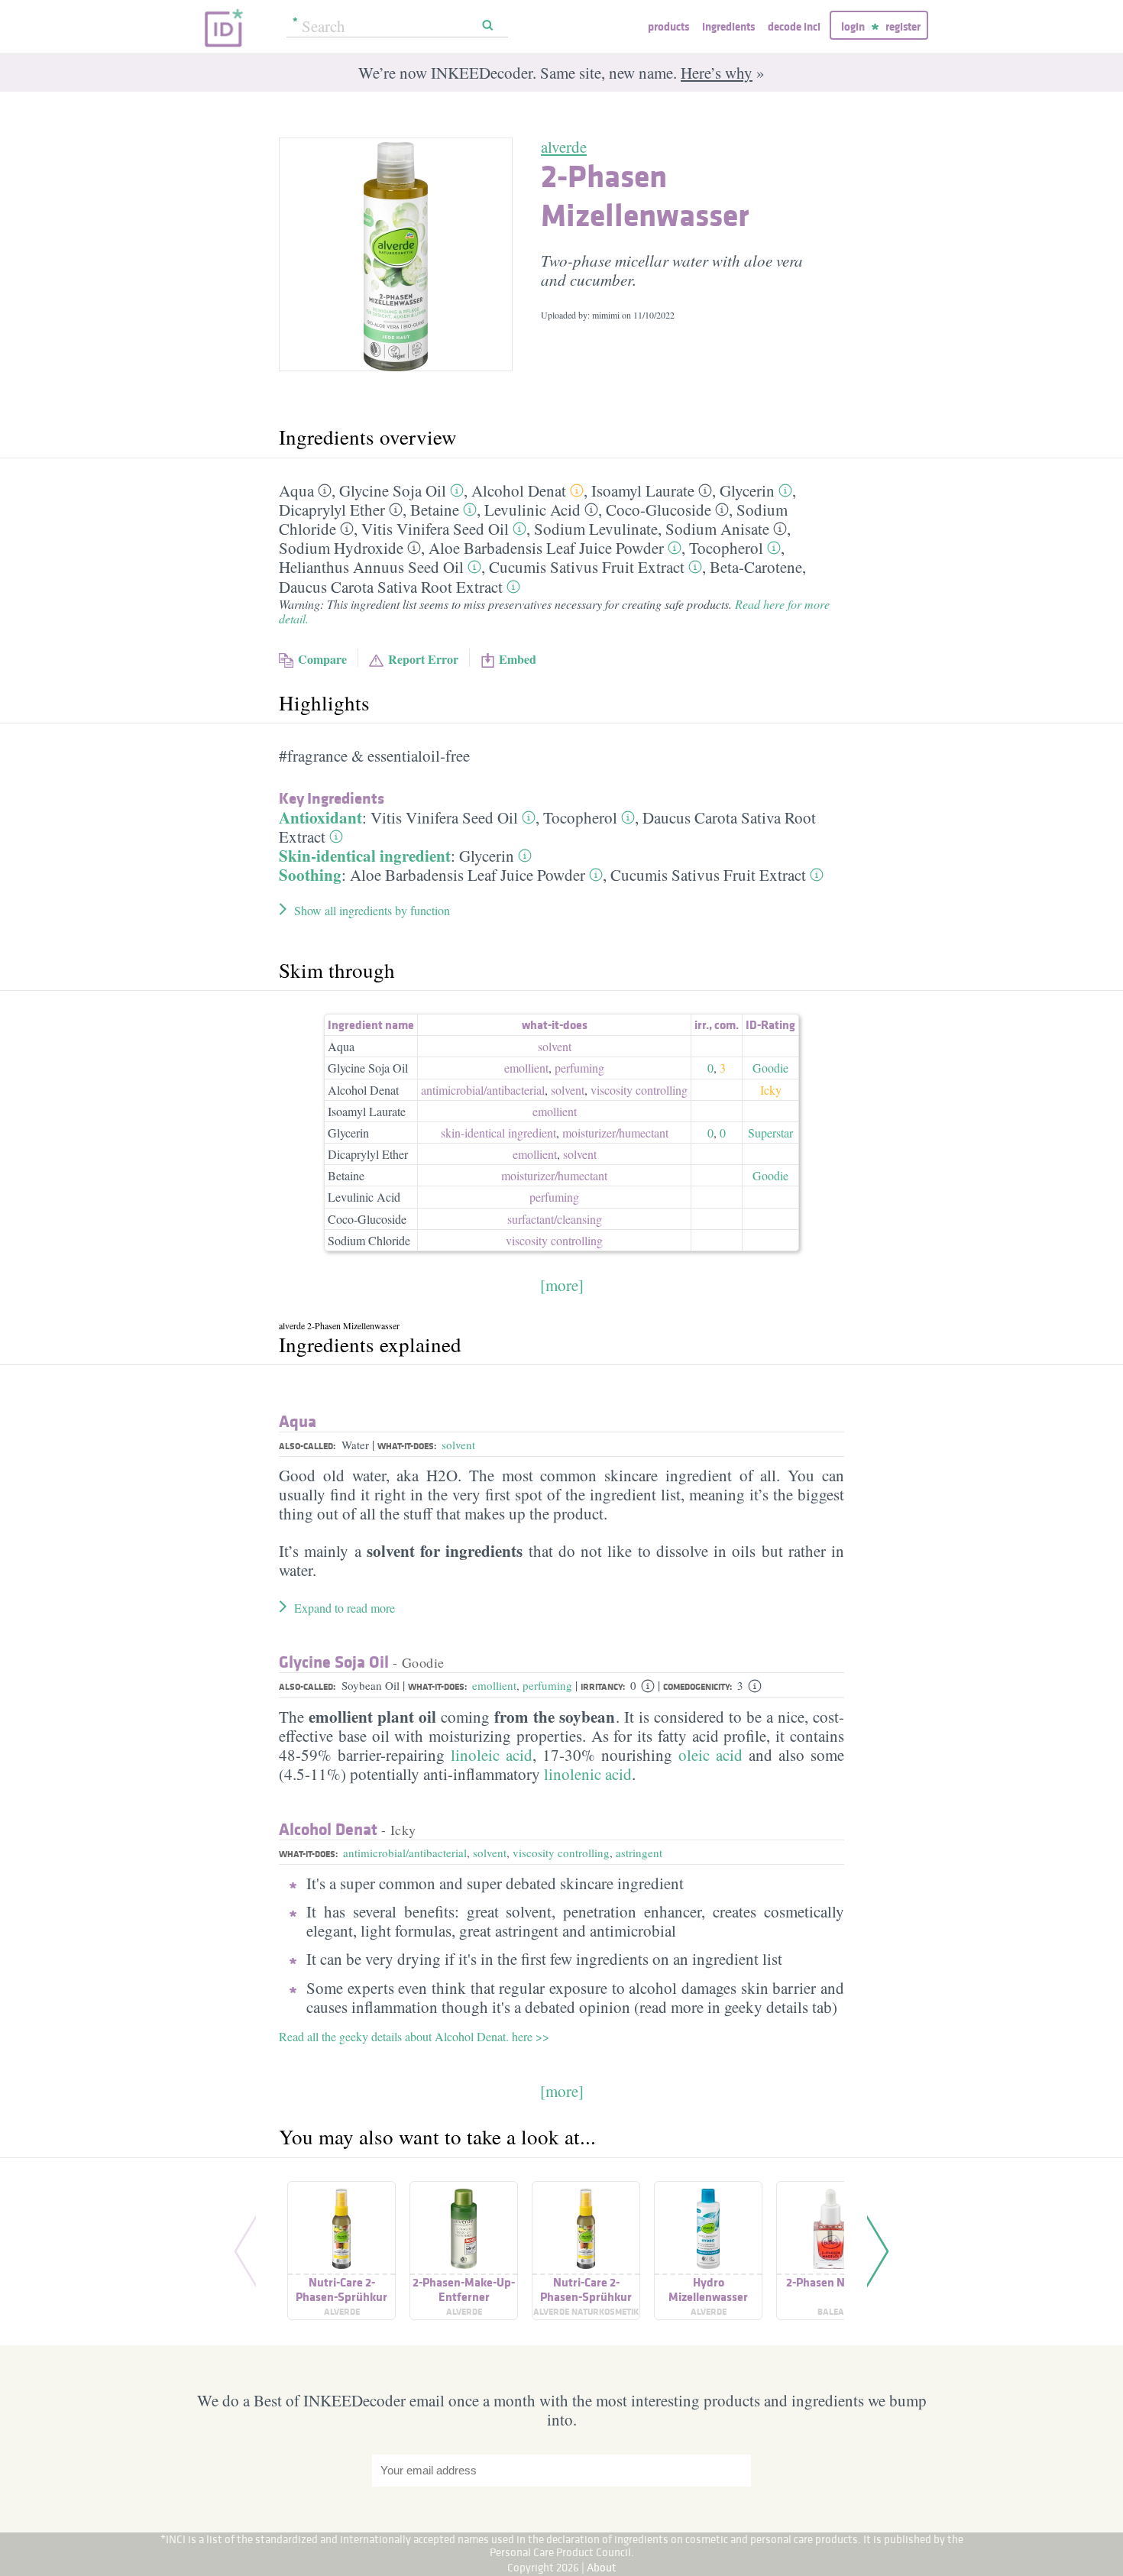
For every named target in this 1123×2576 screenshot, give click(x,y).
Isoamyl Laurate (643, 490)
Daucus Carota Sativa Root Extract (391, 587)
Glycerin (747, 490)
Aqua (296, 490)
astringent (639, 1853)
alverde (564, 147)
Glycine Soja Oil (393, 490)
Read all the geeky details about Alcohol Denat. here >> (414, 2036)
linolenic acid (588, 1774)
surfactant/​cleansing (555, 1219)
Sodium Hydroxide (341, 548)
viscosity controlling (639, 1090)
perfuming (579, 1068)
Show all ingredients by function (372, 910)
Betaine (435, 510)
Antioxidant (320, 817)
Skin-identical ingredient (365, 856)
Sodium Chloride (369, 1240)
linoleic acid (492, 1755)
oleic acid (710, 1755)
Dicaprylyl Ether (332, 510)
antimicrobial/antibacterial (405, 1853)
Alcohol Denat (519, 490)
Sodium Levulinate (596, 529)
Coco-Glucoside (659, 510)
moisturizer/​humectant (615, 1133)
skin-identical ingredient (498, 1133)
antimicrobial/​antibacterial (483, 1090)
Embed (518, 659)
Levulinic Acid (532, 510)
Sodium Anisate (717, 529)
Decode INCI (794, 26)
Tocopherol (726, 548)
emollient (526, 1068)
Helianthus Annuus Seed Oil (371, 567)
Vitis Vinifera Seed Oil (435, 529)
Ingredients (728, 26)
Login (853, 26)
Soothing (310, 875)
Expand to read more (345, 1608)
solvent (555, 1046)
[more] (562, 1285)
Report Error (423, 659)
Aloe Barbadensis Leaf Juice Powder (546, 548)
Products (668, 26)
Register (903, 26)
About (602, 2567)
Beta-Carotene (756, 567)
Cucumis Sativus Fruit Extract (587, 567)
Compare (322, 659)
